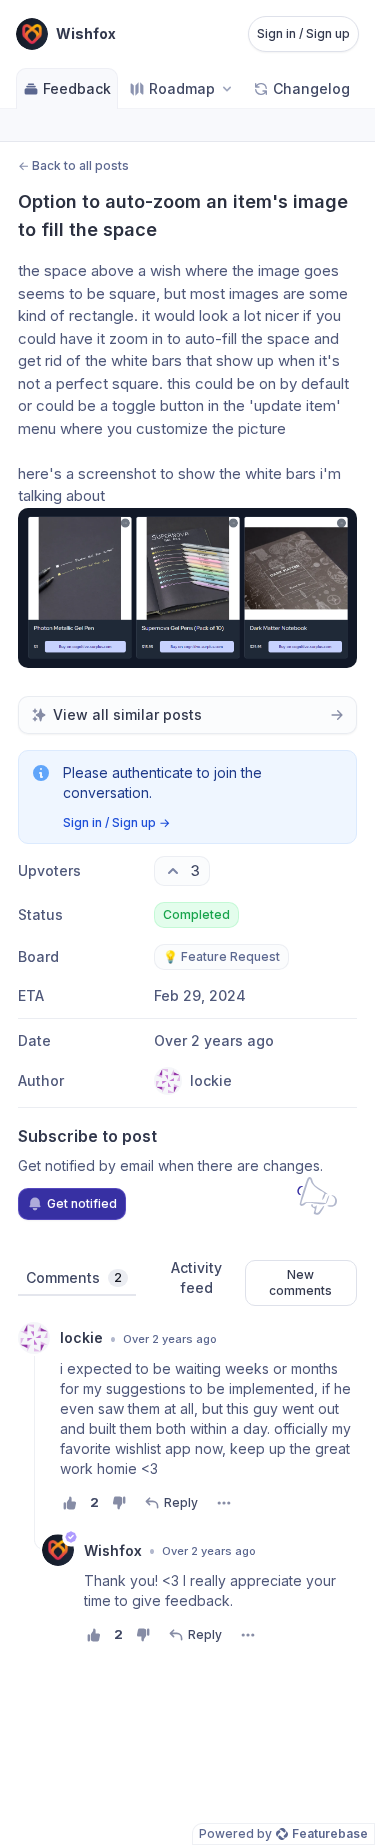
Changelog (311, 88)
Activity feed (196, 1277)
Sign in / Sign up (303, 33)
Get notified (82, 1203)
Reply (181, 1502)
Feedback (77, 88)
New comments (300, 1282)
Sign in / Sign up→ (116, 822)
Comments (74, 1277)
